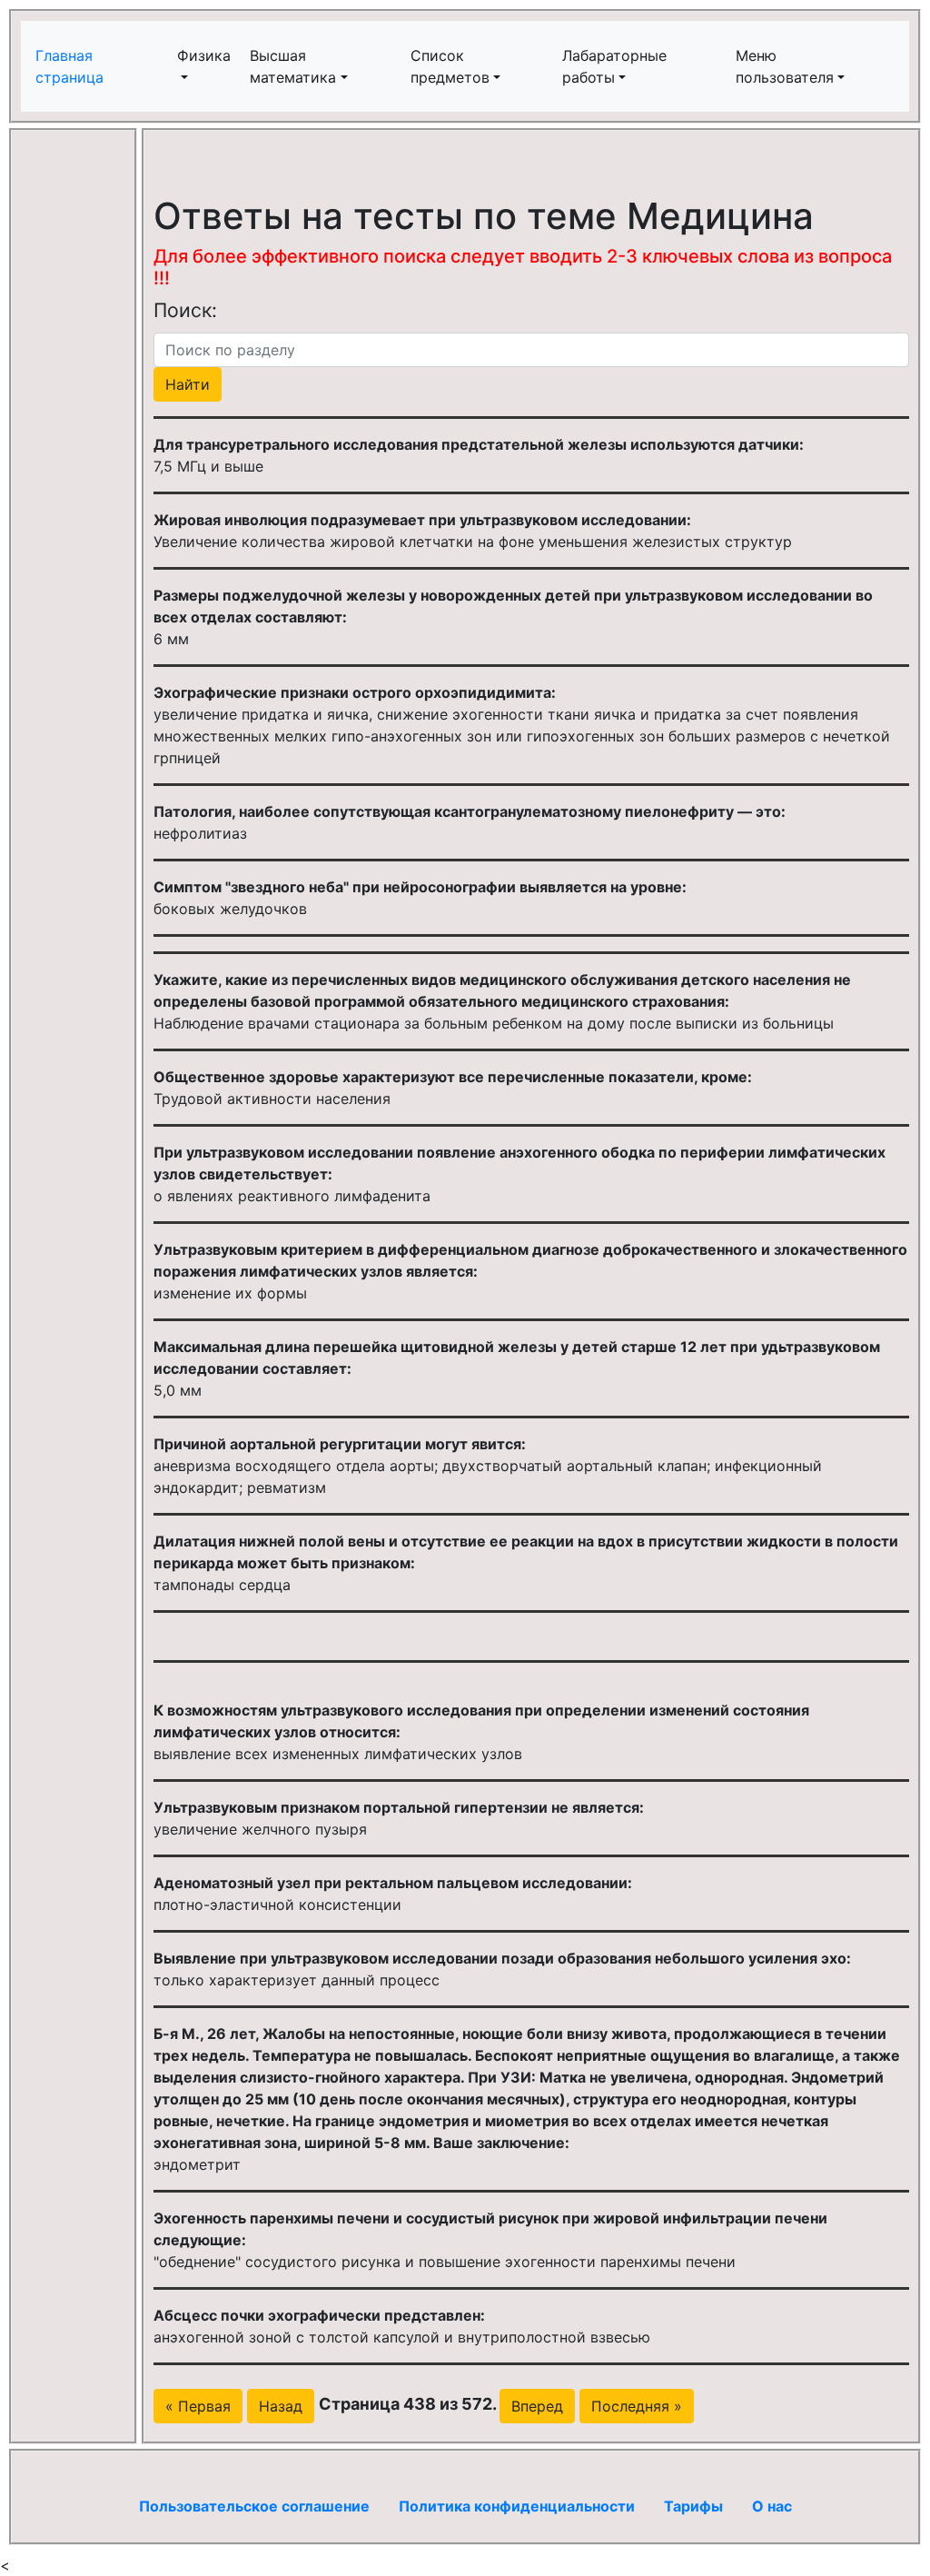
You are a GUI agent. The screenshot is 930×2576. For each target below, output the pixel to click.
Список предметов (450, 66)
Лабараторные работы (614, 66)
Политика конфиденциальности (517, 2506)
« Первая (198, 2406)
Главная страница (72, 66)
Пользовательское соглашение (254, 2506)
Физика (204, 55)
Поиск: (185, 310)
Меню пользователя (785, 66)
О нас (772, 2506)
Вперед (537, 2406)
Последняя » (637, 2406)
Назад (281, 2406)
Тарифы (693, 2506)
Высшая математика (293, 66)
